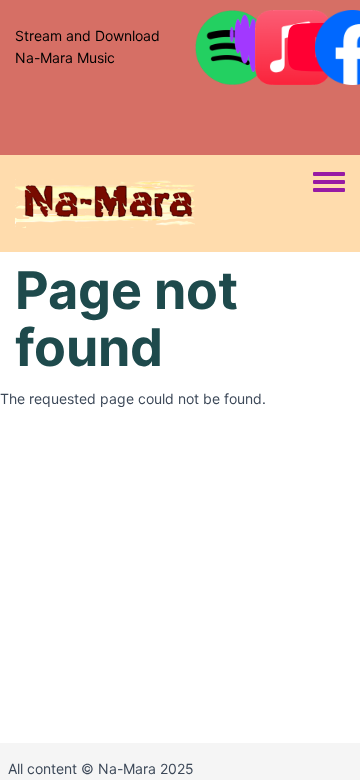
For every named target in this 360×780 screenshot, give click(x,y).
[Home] (164, 203)
